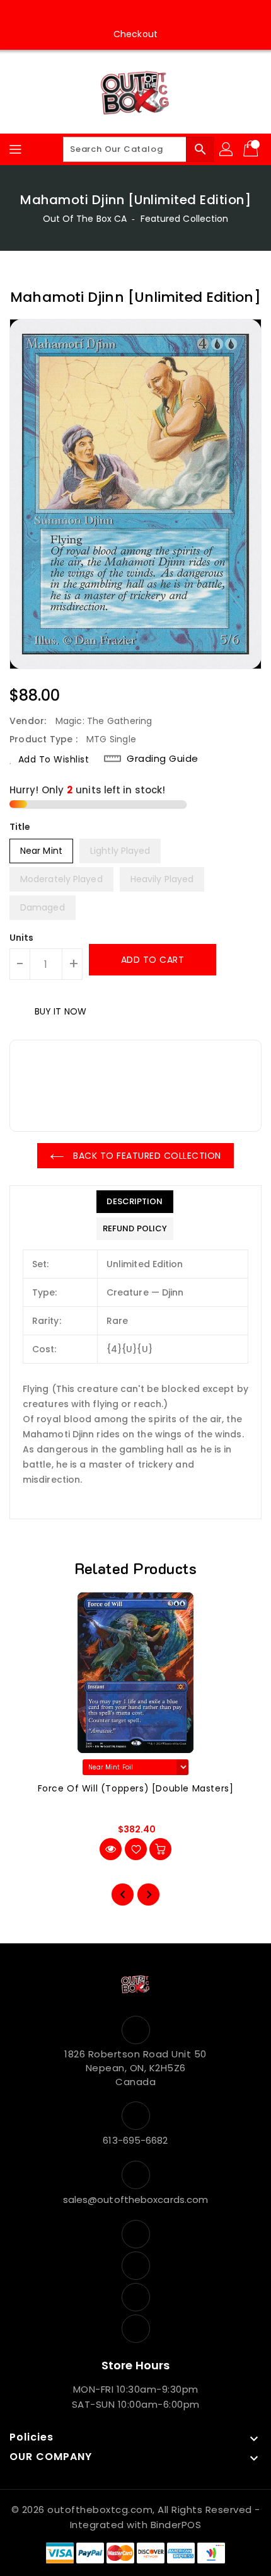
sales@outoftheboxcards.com (136, 2199)
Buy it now (61, 1011)
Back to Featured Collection (146, 1156)
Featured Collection (185, 219)
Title (20, 827)
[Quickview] (111, 1849)
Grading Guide (163, 758)
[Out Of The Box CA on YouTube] (147, 14)
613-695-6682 (135, 2140)
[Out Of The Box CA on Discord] (171, 14)
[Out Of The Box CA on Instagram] (124, 14)
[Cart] (252, 149)
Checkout (135, 34)
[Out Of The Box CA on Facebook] (100, 14)
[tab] (135, 1202)
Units (22, 938)
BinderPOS (176, 2525)
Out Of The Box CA (85, 219)
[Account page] (227, 149)
